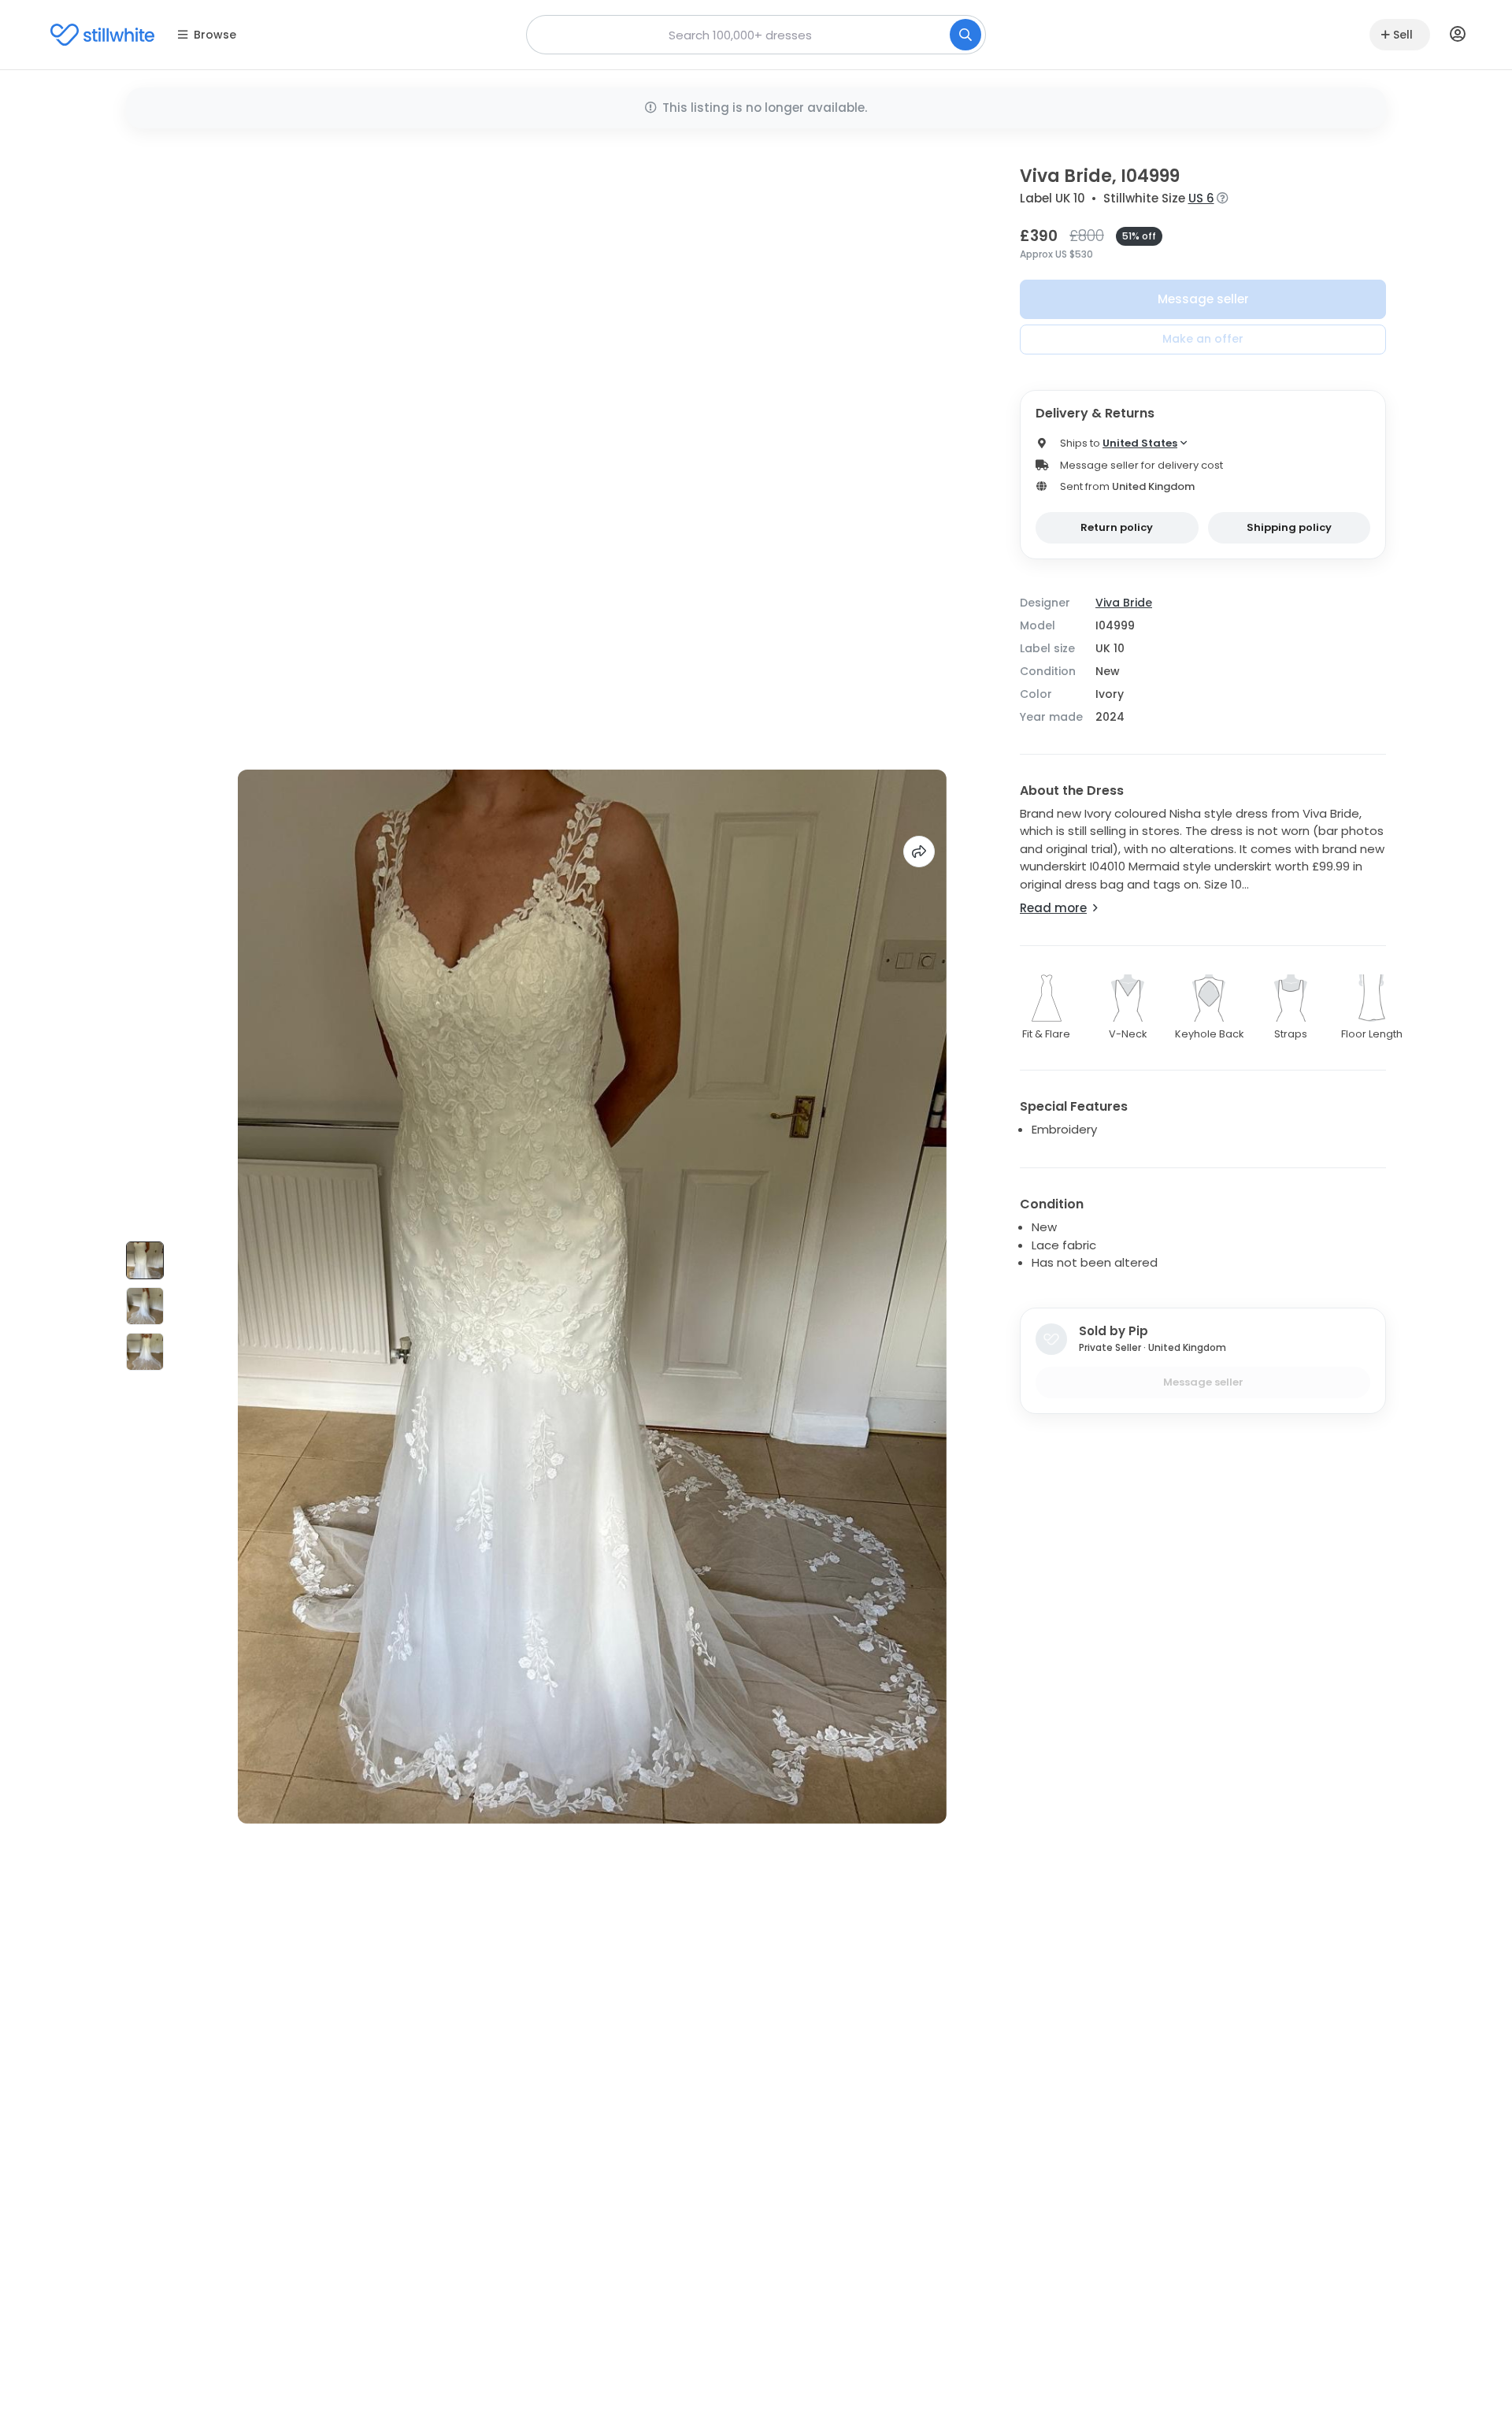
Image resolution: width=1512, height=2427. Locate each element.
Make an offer (1203, 339)
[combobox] (756, 35)
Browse (215, 35)
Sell (1403, 35)
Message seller (1203, 299)
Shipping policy (1289, 527)
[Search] (965, 35)
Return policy (1117, 527)
